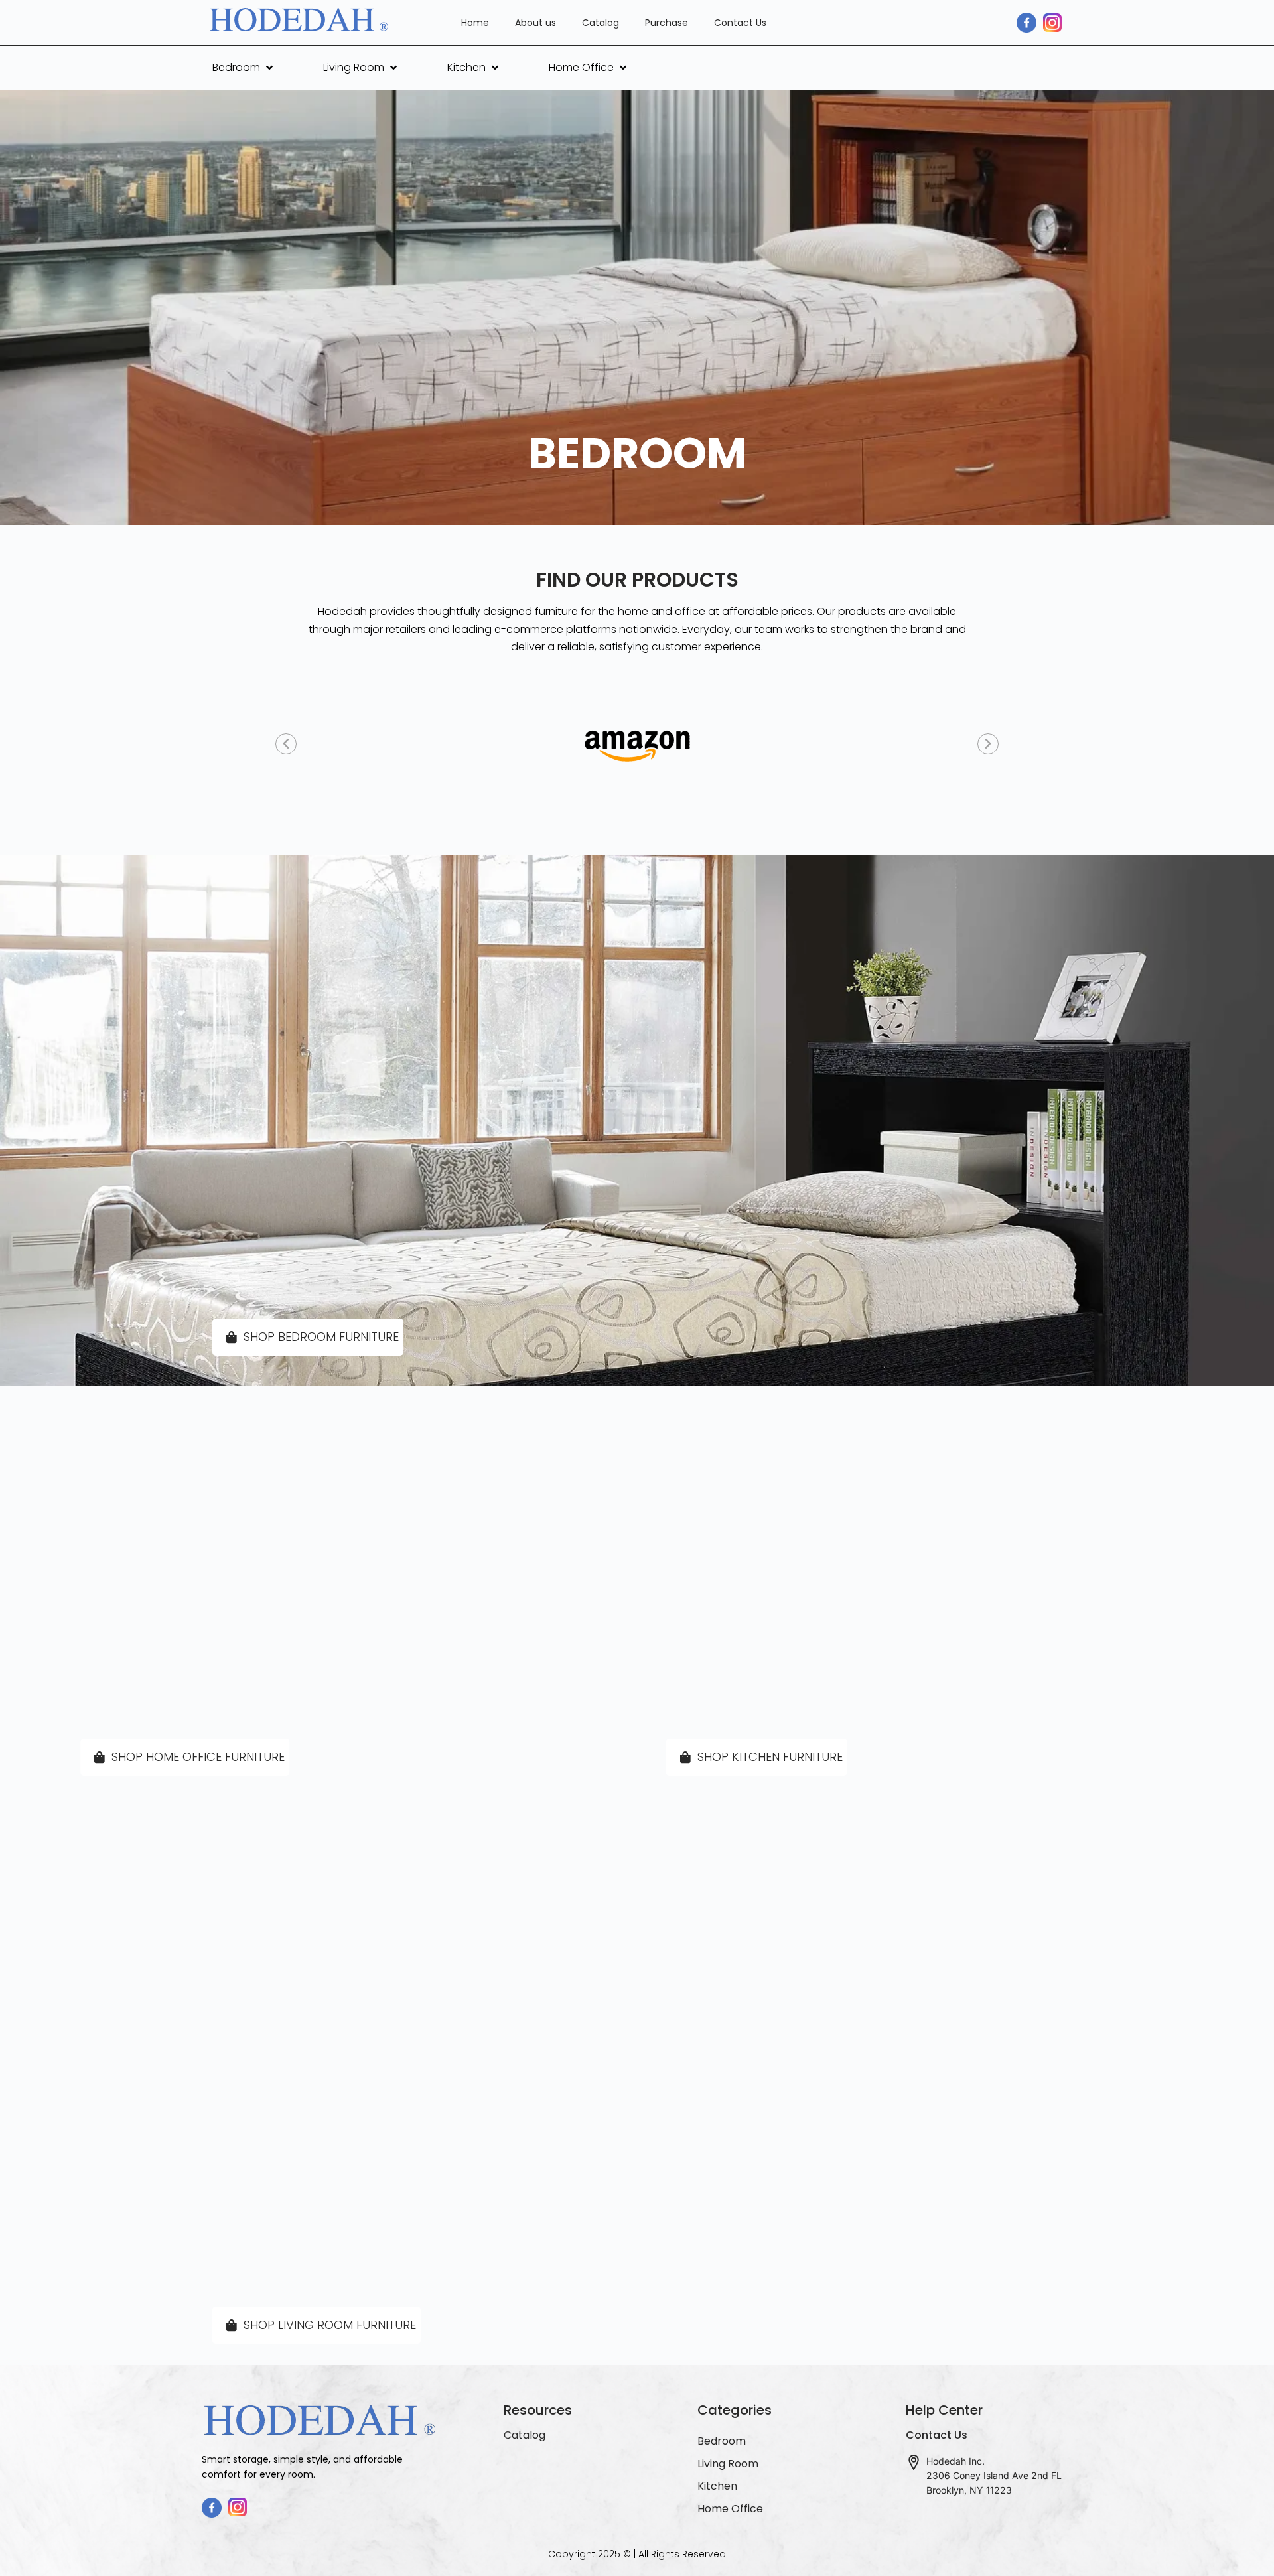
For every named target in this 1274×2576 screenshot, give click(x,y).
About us (535, 23)
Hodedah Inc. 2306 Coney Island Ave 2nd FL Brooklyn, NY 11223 (994, 2475)
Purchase (667, 23)
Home (475, 23)
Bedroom (722, 2441)
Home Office (730, 2509)
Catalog (601, 23)
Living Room (728, 2464)
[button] (244, 68)
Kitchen (717, 2486)
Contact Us (740, 23)
